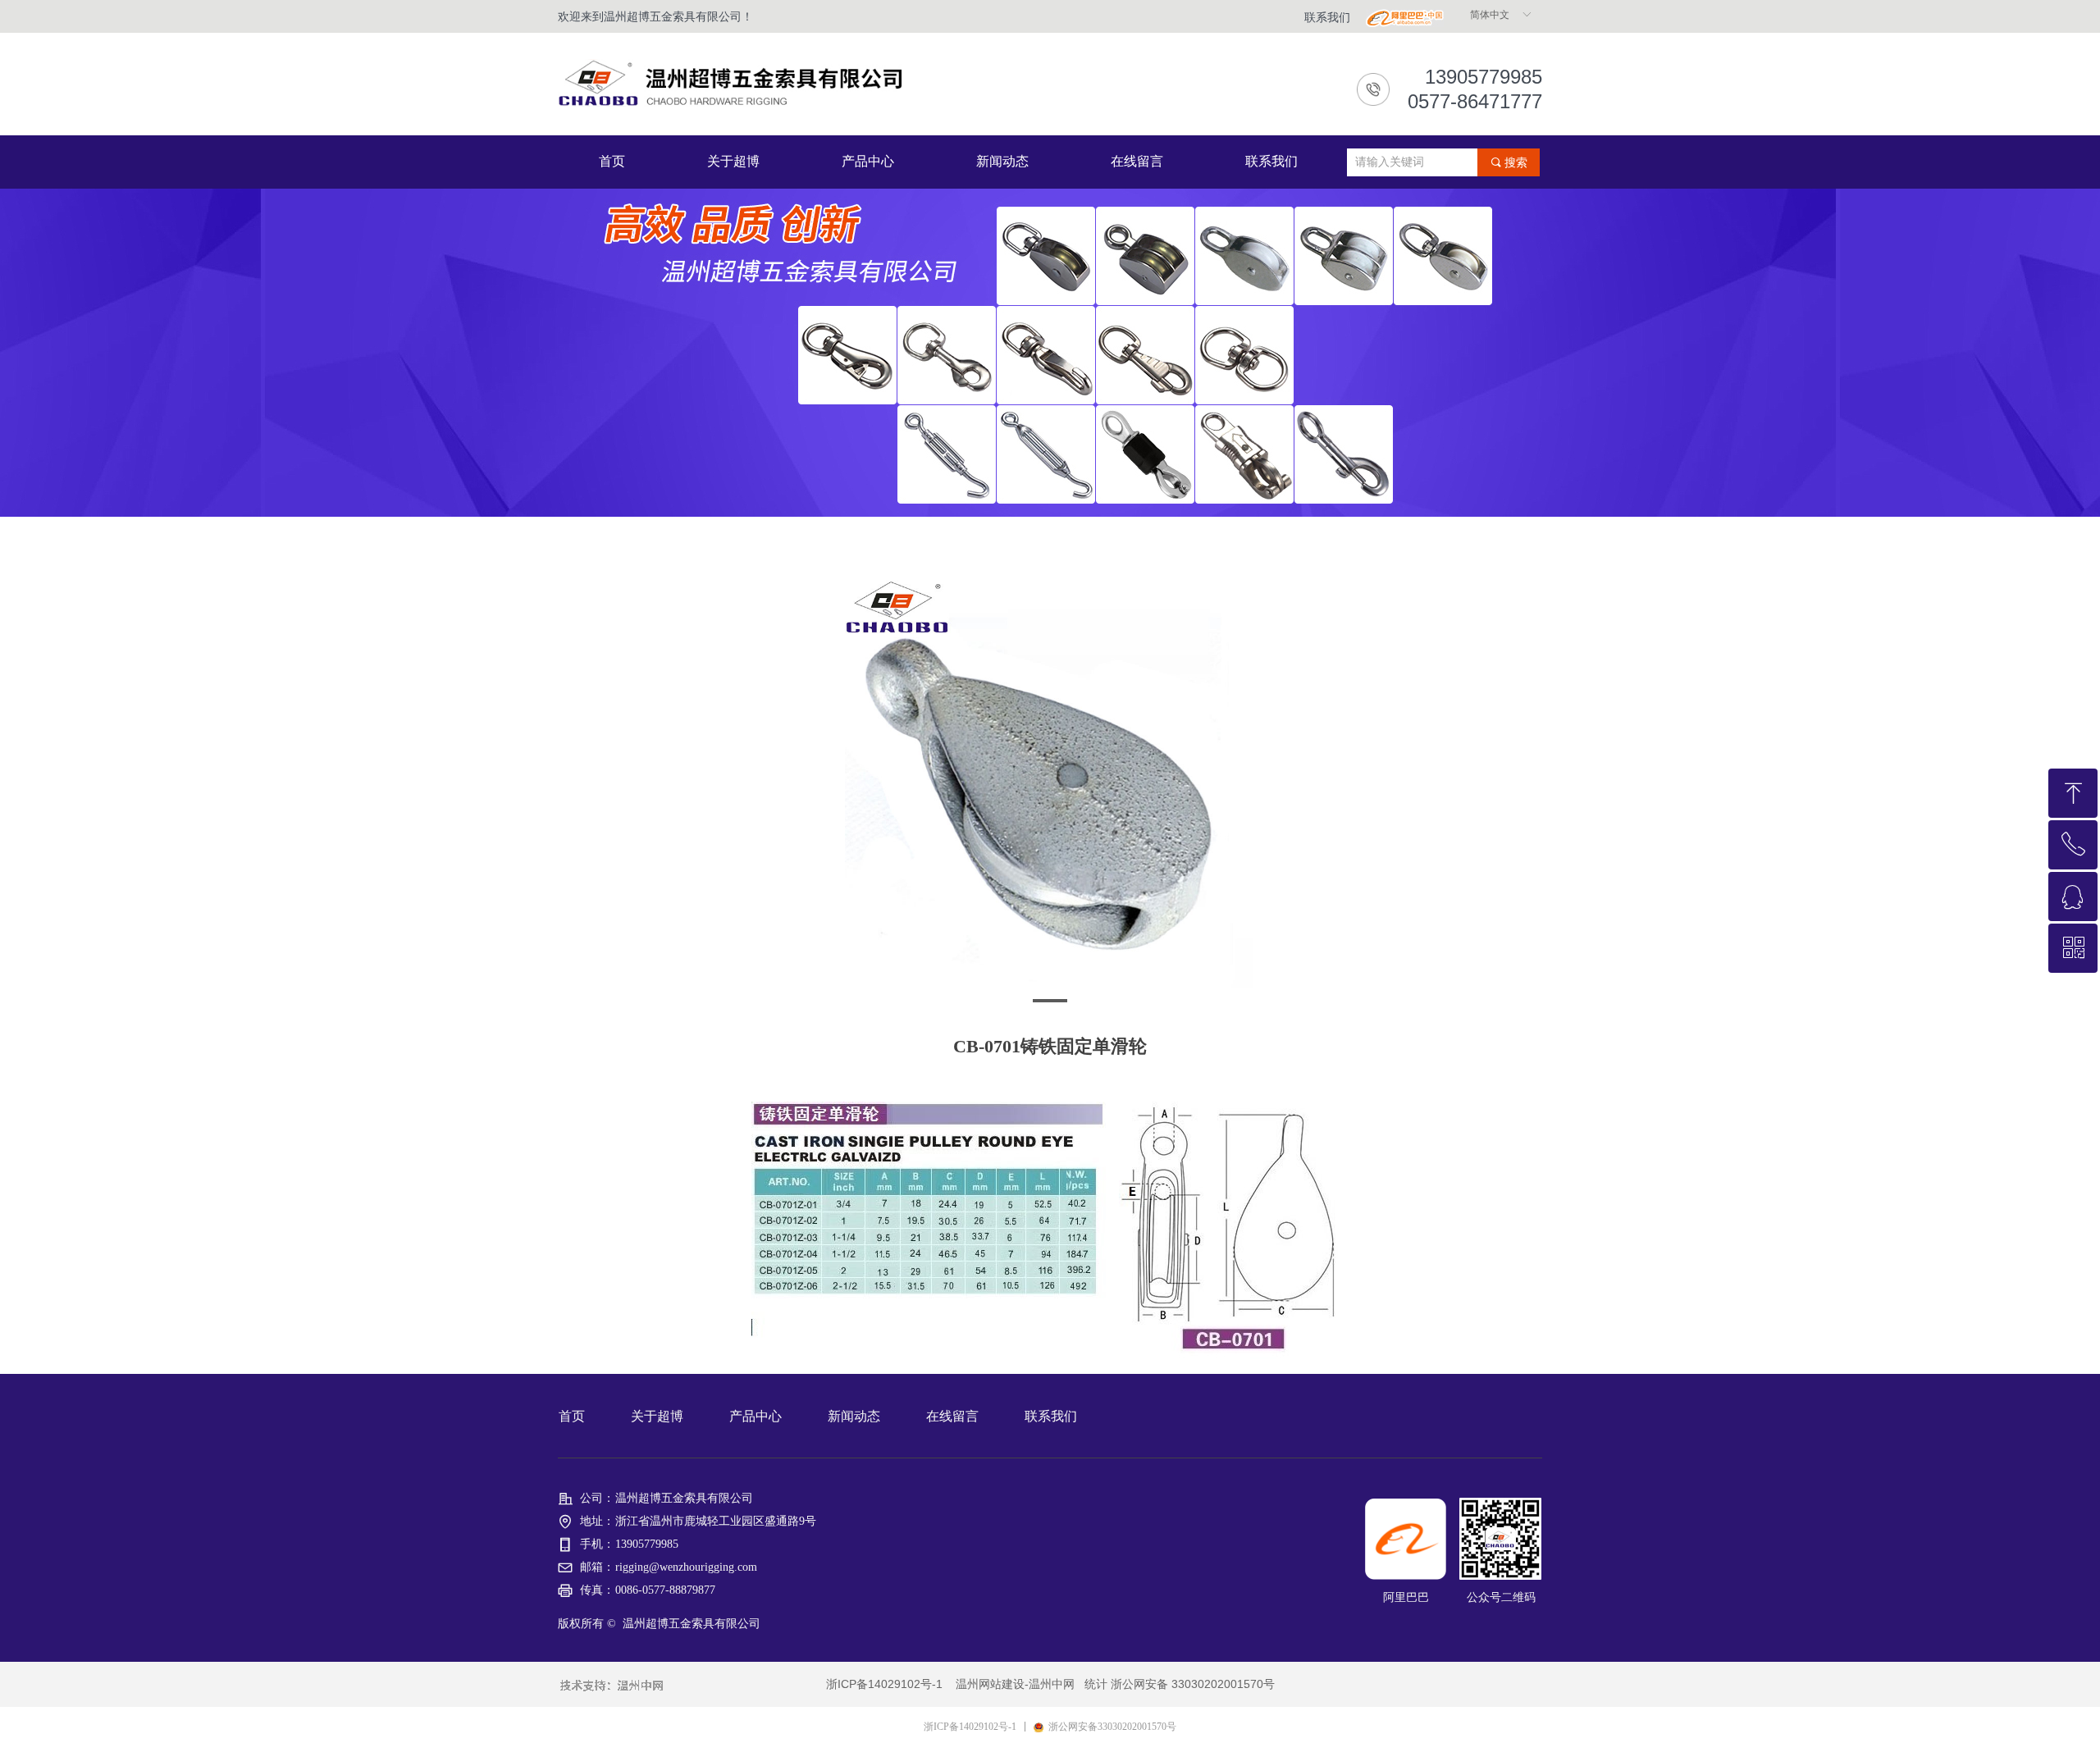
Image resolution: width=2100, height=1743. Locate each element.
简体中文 (1490, 15)
